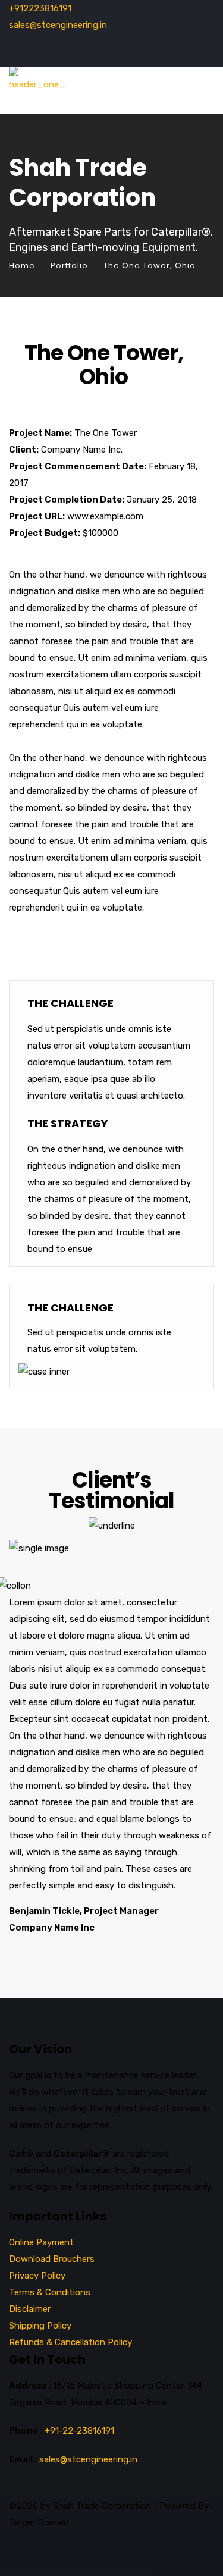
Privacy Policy (37, 2276)
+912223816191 (40, 8)
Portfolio (69, 266)
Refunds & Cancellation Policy (70, 2342)
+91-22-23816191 (79, 2431)
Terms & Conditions (50, 2292)
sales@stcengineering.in (58, 25)
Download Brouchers (52, 2259)
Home (22, 266)
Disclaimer (30, 2309)
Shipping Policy (40, 2326)
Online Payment (41, 2242)
